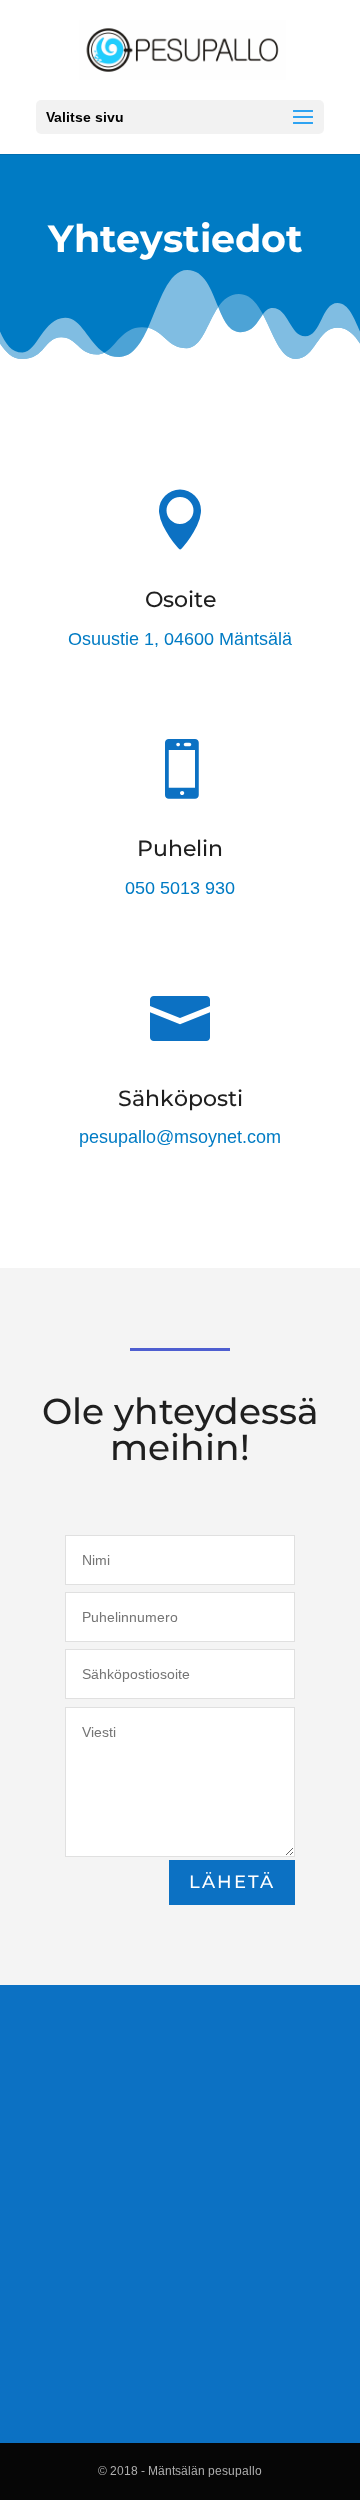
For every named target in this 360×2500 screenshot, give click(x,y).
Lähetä (232, 1882)
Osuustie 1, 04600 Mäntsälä (180, 639)
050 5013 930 (180, 888)
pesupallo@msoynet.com (180, 1137)
